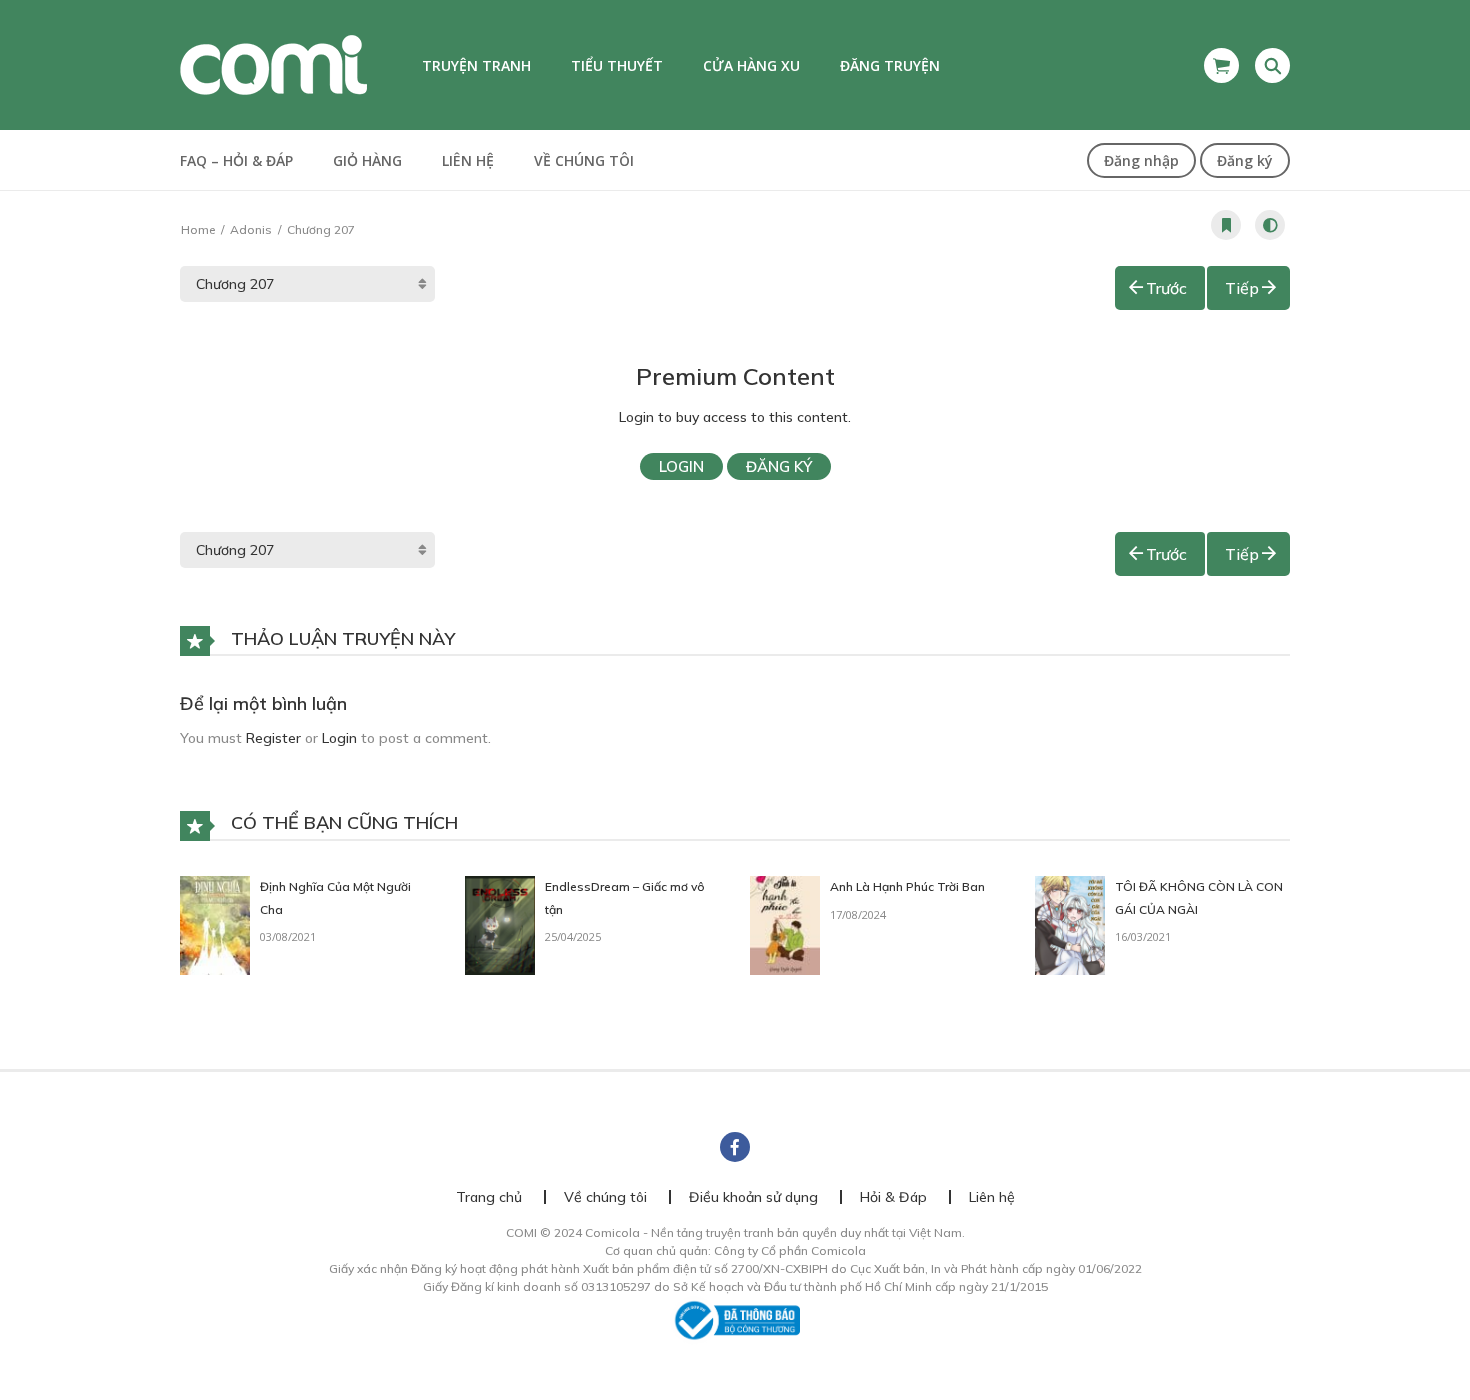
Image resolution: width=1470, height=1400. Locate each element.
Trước (1166, 288)
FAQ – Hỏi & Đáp (236, 160)
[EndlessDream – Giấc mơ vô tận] (500, 924)
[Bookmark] (1226, 225)
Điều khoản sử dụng (753, 1197)
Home (198, 229)
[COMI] (273, 64)
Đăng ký (1245, 160)
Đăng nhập (1141, 160)
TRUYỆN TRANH (476, 65)
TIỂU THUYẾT (617, 65)
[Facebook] (735, 1147)
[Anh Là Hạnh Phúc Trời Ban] (785, 924)
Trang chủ (489, 1197)
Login (681, 466)
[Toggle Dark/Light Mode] (1270, 225)
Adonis (251, 229)
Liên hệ (468, 160)
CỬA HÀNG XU (751, 65)
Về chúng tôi (584, 160)
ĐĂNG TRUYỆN (890, 65)
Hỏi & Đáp (893, 1197)
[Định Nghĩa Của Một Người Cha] (215, 924)
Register (273, 738)
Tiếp (1242, 288)
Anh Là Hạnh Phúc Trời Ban (907, 886)
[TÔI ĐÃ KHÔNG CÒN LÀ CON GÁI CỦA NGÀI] (1070, 924)
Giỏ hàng (367, 160)
